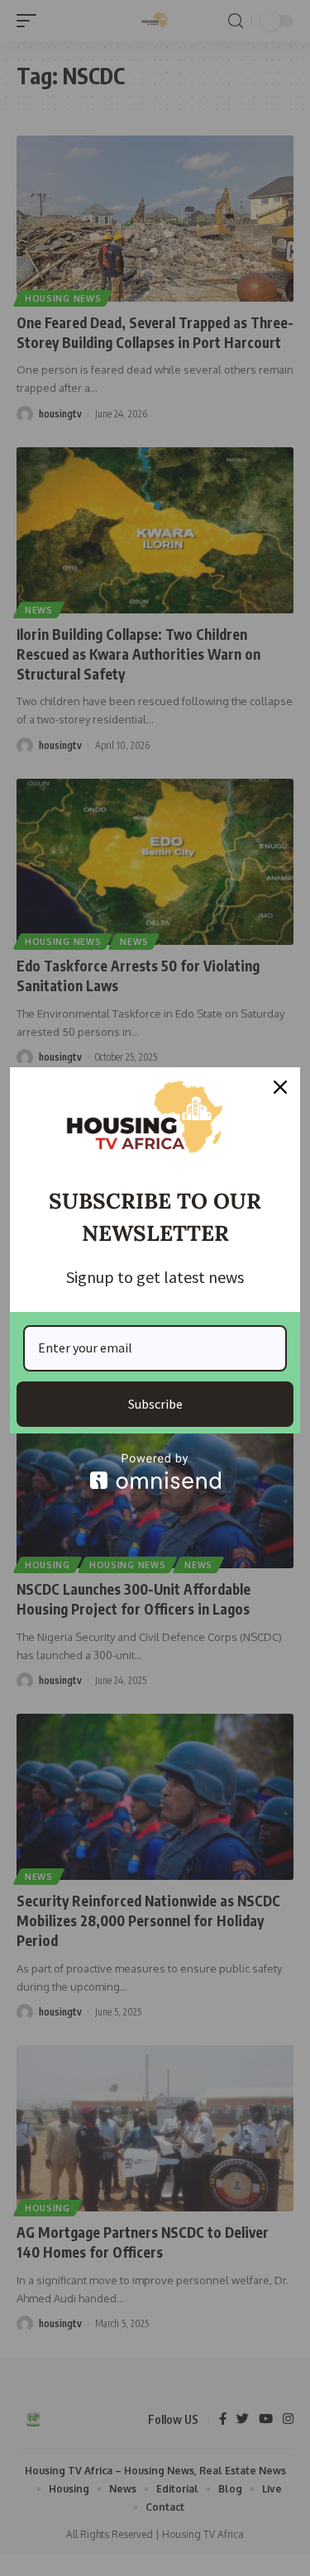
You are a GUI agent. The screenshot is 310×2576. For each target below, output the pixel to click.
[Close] (280, 1087)
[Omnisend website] (155, 1471)
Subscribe (155, 1404)
